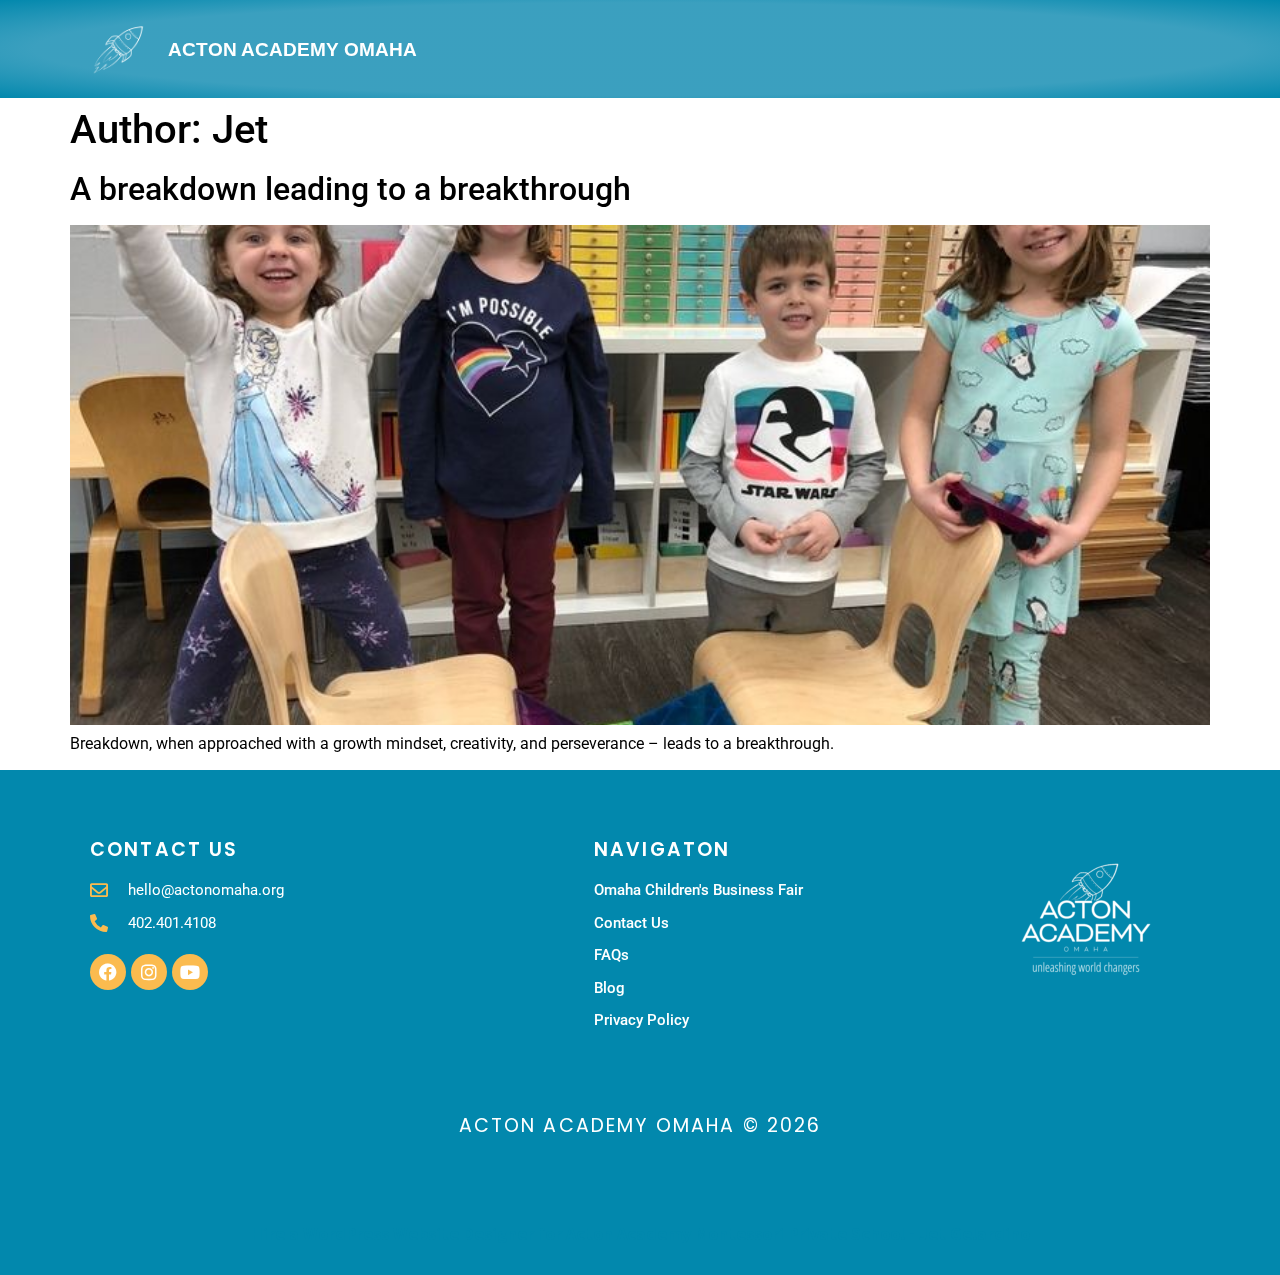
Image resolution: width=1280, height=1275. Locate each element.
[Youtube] (190, 972)
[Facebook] (108, 972)
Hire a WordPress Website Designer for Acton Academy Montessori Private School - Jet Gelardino (640, 1233)
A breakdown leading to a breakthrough (350, 189)
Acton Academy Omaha (292, 49)
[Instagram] (149, 972)
